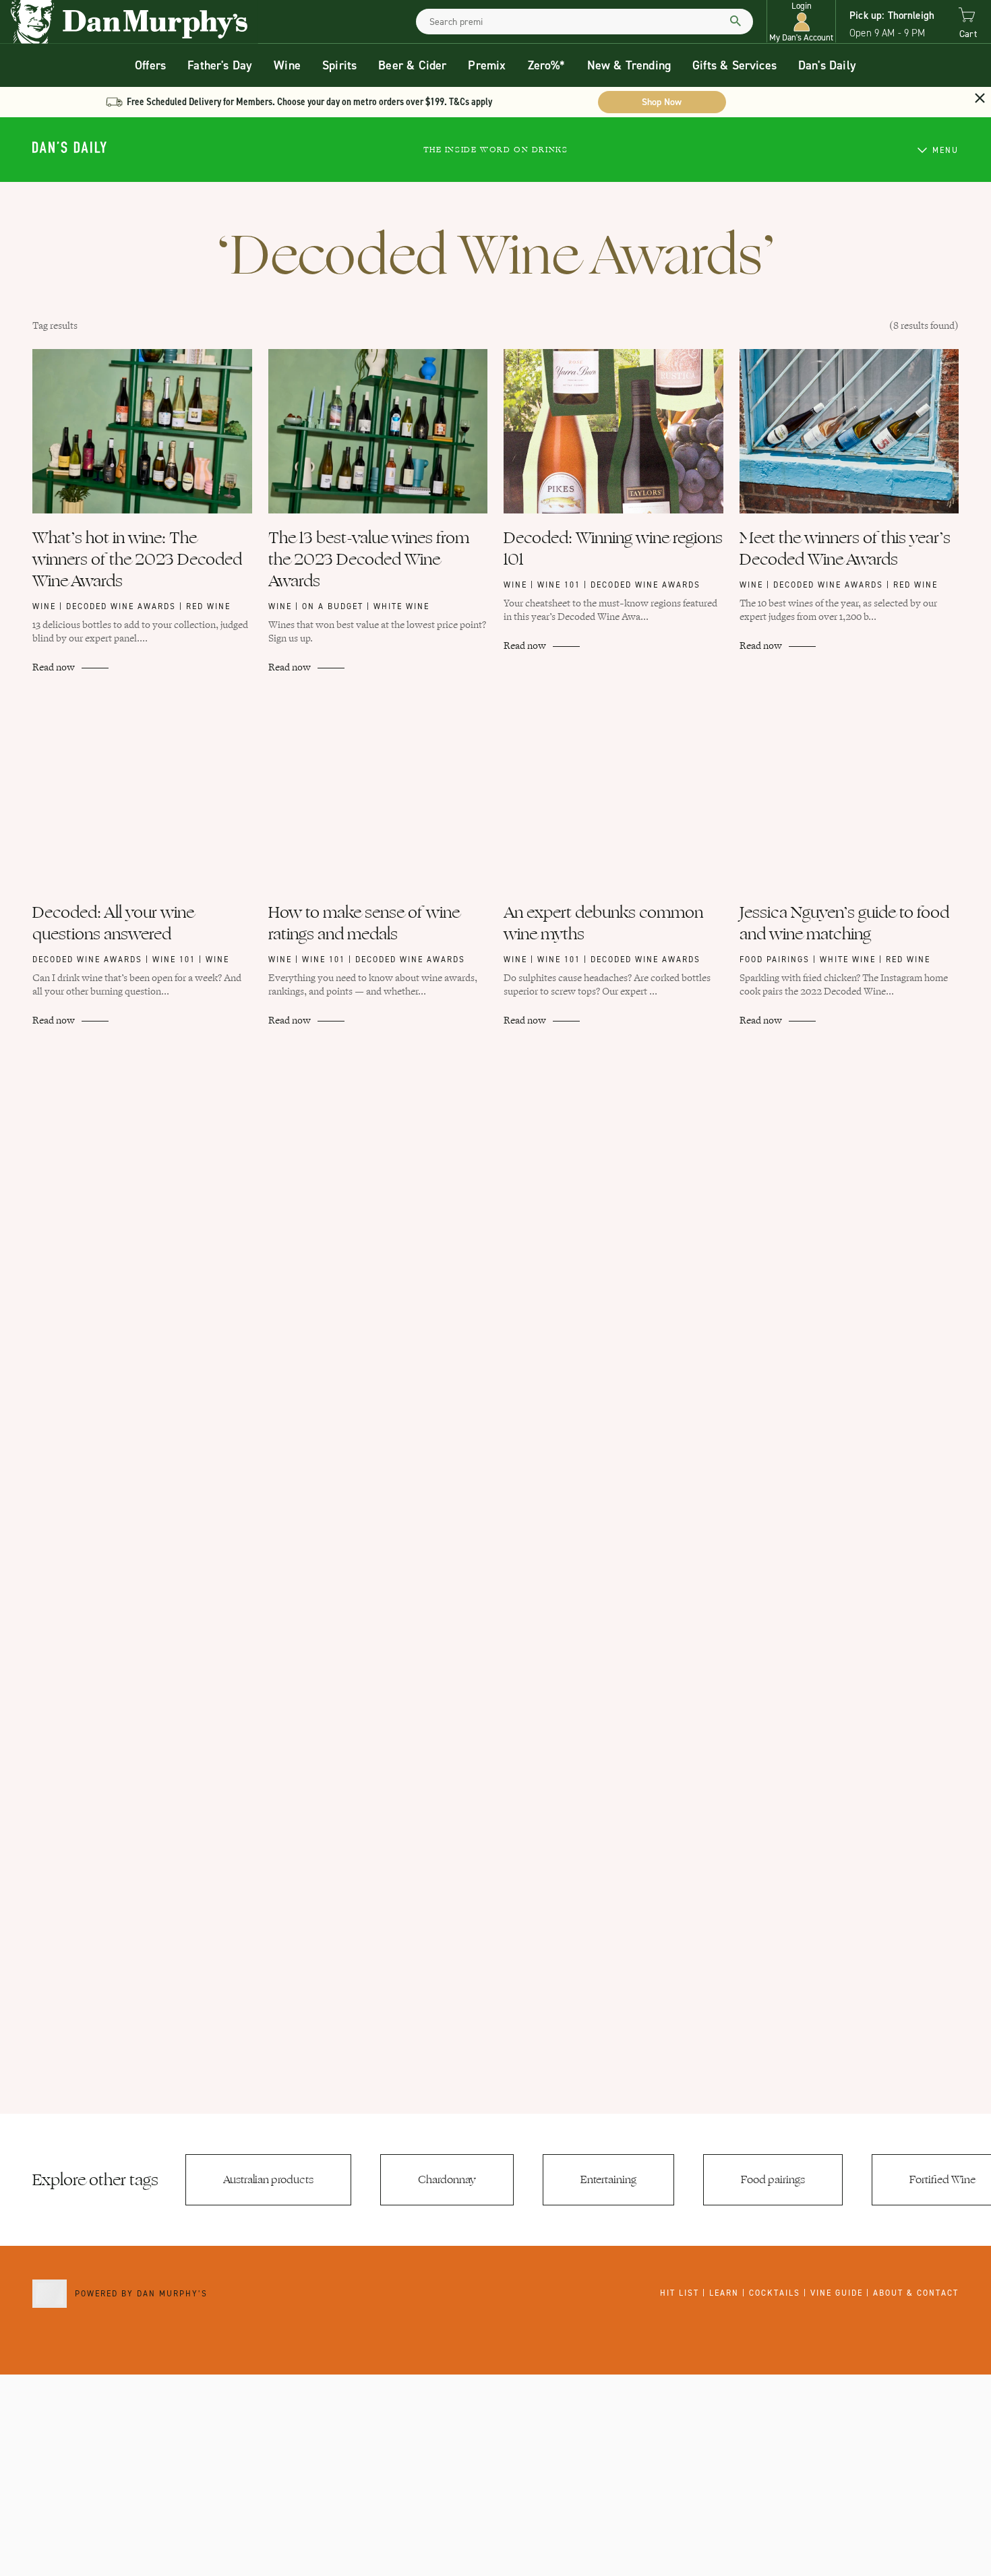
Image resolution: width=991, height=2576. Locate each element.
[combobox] (584, 22)
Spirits (339, 65)
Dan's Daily (827, 65)
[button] (801, 22)
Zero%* (547, 65)
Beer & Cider (412, 65)
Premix (487, 65)
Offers (150, 65)
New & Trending (629, 65)
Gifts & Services (734, 65)
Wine (287, 65)
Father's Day (220, 65)
